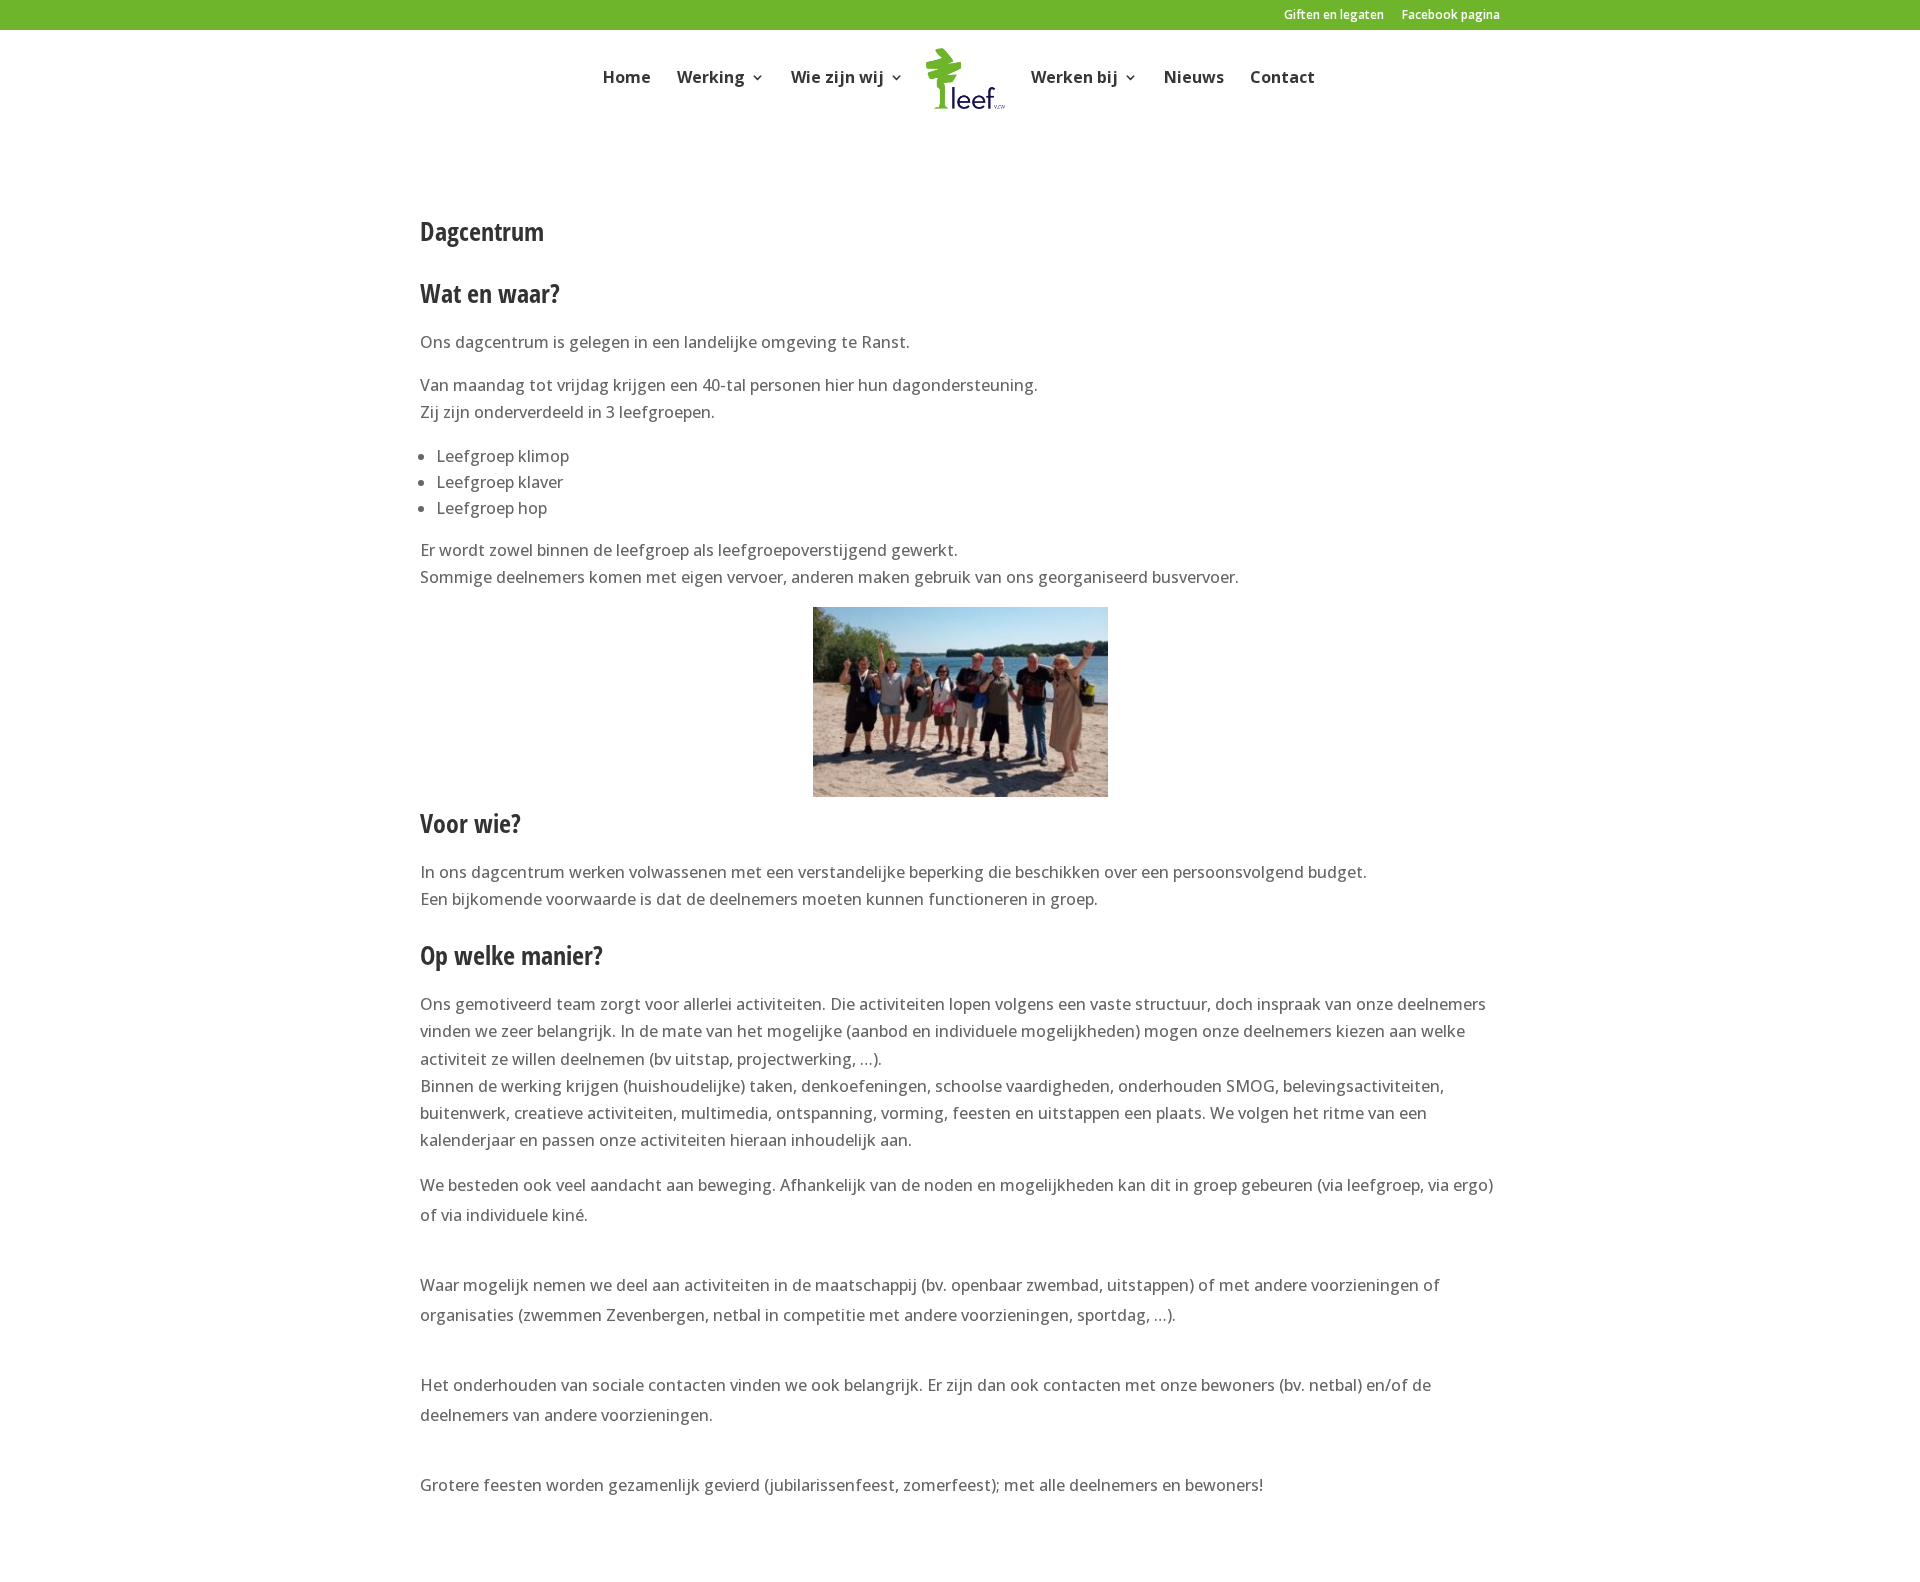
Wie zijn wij (837, 78)
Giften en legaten (1334, 16)
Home (627, 78)
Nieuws (1194, 78)
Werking (711, 78)
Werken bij (1074, 78)
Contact (1282, 78)
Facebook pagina (1451, 16)
